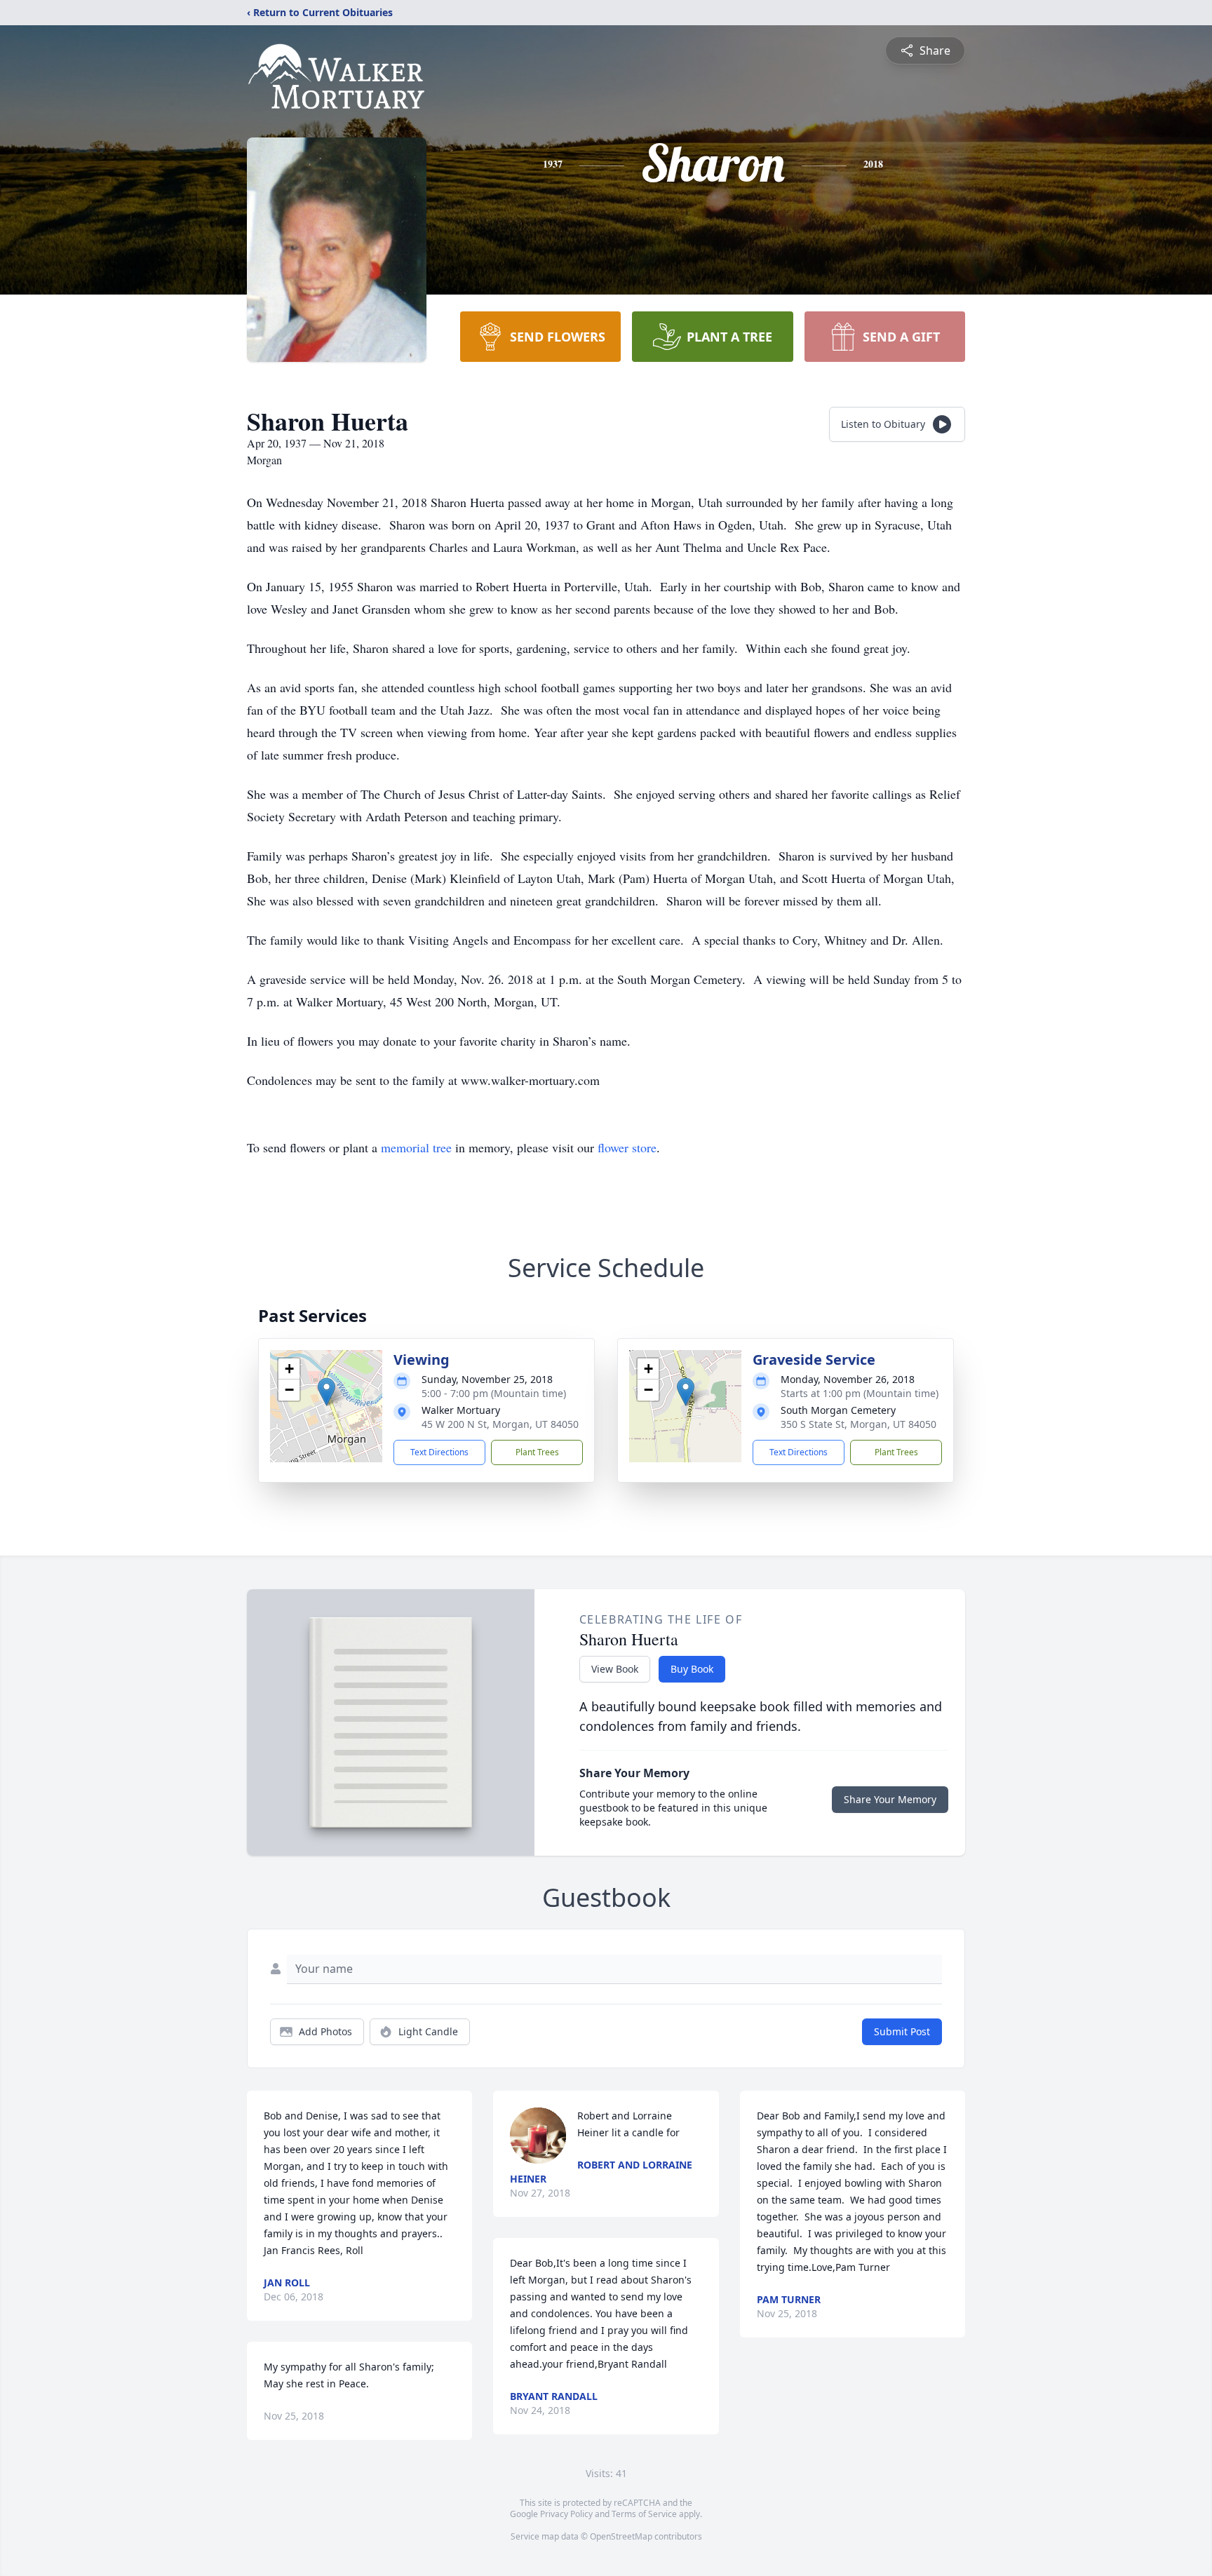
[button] (326, 1392)
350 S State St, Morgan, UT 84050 (858, 1424)
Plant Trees (537, 1452)
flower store (627, 1147)
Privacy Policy (566, 2514)
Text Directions (439, 1452)
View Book (615, 1669)
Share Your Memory (890, 1799)
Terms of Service (644, 2514)
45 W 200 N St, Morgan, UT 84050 (500, 1424)
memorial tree (416, 1147)
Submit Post (902, 2031)
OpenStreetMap (621, 2536)
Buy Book (692, 1669)
